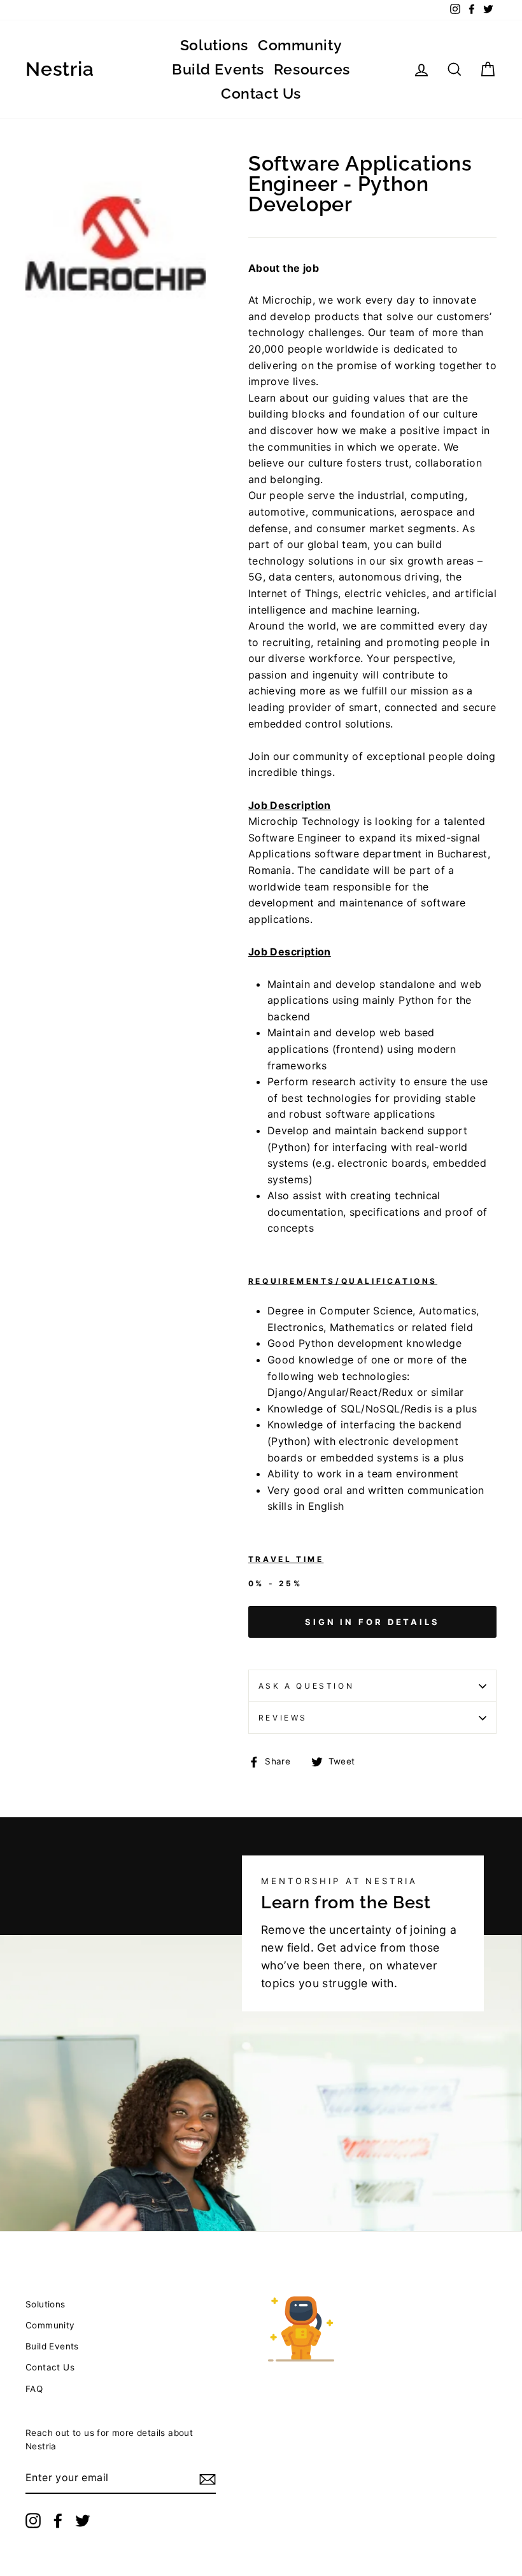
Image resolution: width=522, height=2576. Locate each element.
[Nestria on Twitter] (83, 2521)
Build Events (218, 69)
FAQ (34, 2389)
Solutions (214, 45)
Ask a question (306, 1686)
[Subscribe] (208, 2479)
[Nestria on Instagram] (33, 2521)
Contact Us (261, 93)
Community (300, 45)
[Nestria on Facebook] (58, 2521)
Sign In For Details (372, 1622)
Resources (312, 69)
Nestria (60, 69)
